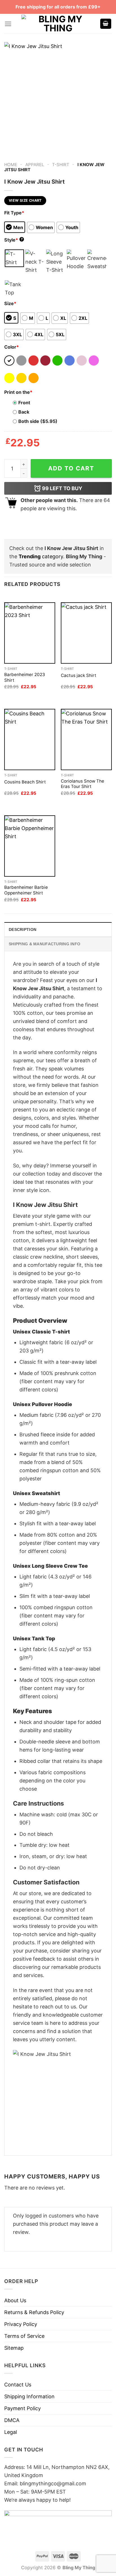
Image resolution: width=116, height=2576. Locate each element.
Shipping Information (29, 2396)
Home (11, 165)
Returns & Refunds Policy (34, 2312)
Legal (11, 2432)
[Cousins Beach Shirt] (30, 739)
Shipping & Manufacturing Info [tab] (44, 944)
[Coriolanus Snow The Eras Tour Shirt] (86, 739)
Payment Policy (23, 2408)
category (41, 556)
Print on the (18, 392)
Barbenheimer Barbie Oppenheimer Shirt (26, 890)
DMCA (12, 2420)
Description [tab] (23, 929)
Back (24, 412)
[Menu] (8, 24)
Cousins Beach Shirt (25, 782)
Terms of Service (24, 2336)
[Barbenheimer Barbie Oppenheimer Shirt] (30, 846)
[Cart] (106, 24)
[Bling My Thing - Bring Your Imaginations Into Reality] (58, 24)
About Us (15, 2300)
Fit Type (14, 213)
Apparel (35, 165)
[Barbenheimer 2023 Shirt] (30, 633)
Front (24, 403)
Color (12, 347)
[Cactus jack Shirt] (86, 633)
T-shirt (61, 165)
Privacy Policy (21, 2324)
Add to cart (71, 468)
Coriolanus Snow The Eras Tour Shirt (82, 784)
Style (14, 240)
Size (10, 303)
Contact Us (18, 2385)
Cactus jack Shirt (79, 675)
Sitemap (14, 2348)
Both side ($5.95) (38, 421)
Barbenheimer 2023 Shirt (25, 677)
